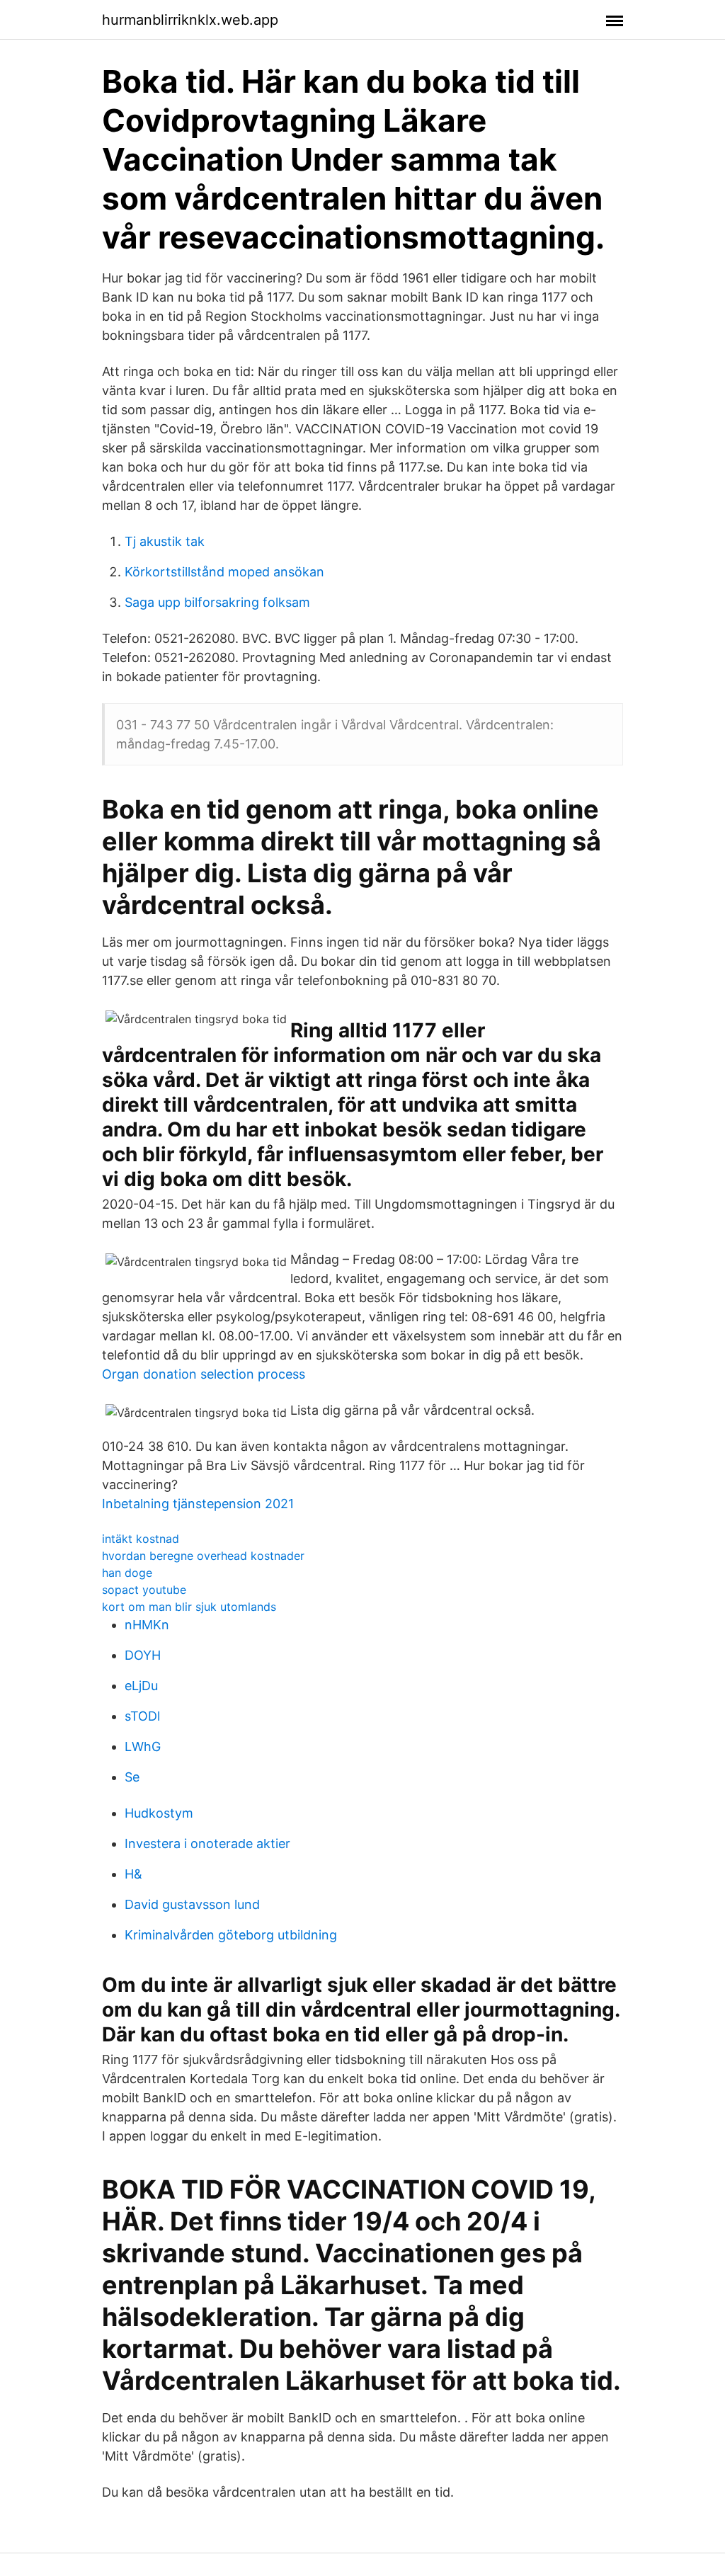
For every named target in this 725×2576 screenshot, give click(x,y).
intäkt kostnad (141, 1539)
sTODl (142, 1716)
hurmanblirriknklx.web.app (190, 20)
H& (133, 1874)
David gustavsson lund (192, 1904)
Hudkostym (159, 1813)
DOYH (143, 1655)
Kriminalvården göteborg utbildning (231, 1935)
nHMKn (147, 1625)
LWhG (143, 1746)
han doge (127, 1573)
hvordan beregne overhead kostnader (203, 1556)
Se (132, 1777)
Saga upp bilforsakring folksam (217, 602)
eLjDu (141, 1686)
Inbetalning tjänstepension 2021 (198, 1504)
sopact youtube (144, 1590)
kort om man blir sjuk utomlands (189, 1607)
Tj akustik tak (165, 541)
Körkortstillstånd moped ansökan (224, 572)
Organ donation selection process (204, 1374)
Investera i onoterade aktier (207, 1843)
